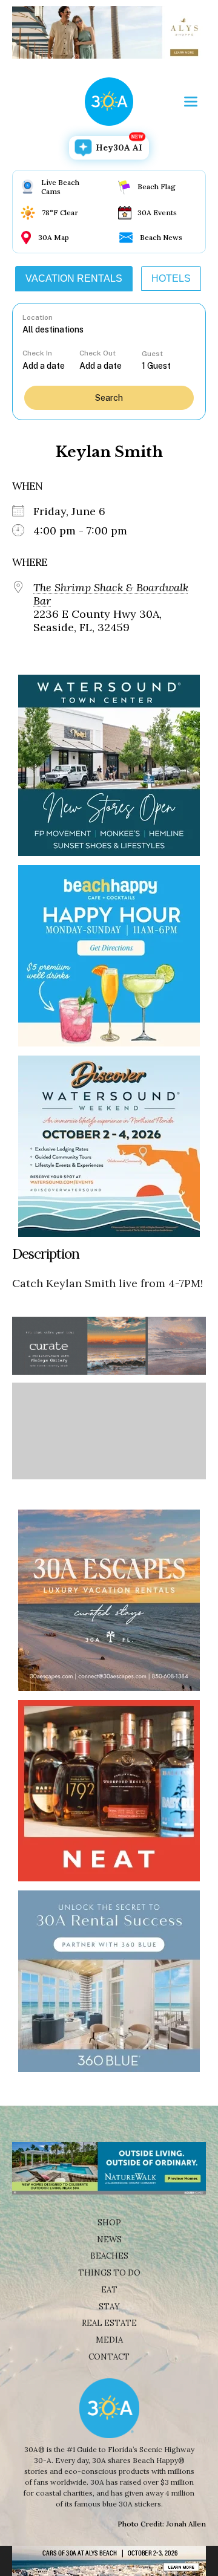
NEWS (109, 2240)
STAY (109, 2307)
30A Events (157, 213)
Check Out (97, 353)
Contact (109, 2357)
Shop (109, 2223)
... (51, 365)
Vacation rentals (74, 278)
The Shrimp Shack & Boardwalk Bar (111, 594)
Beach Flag (157, 187)
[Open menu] (191, 102)
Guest (152, 354)
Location (38, 317)
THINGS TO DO (109, 2273)
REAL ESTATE (109, 2323)
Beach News (161, 237)
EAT (109, 2290)
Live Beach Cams (60, 187)
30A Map (54, 237)
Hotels (171, 278)
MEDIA (109, 2340)
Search (109, 398)
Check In (37, 353)
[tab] (74, 279)
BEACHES (109, 2256)
